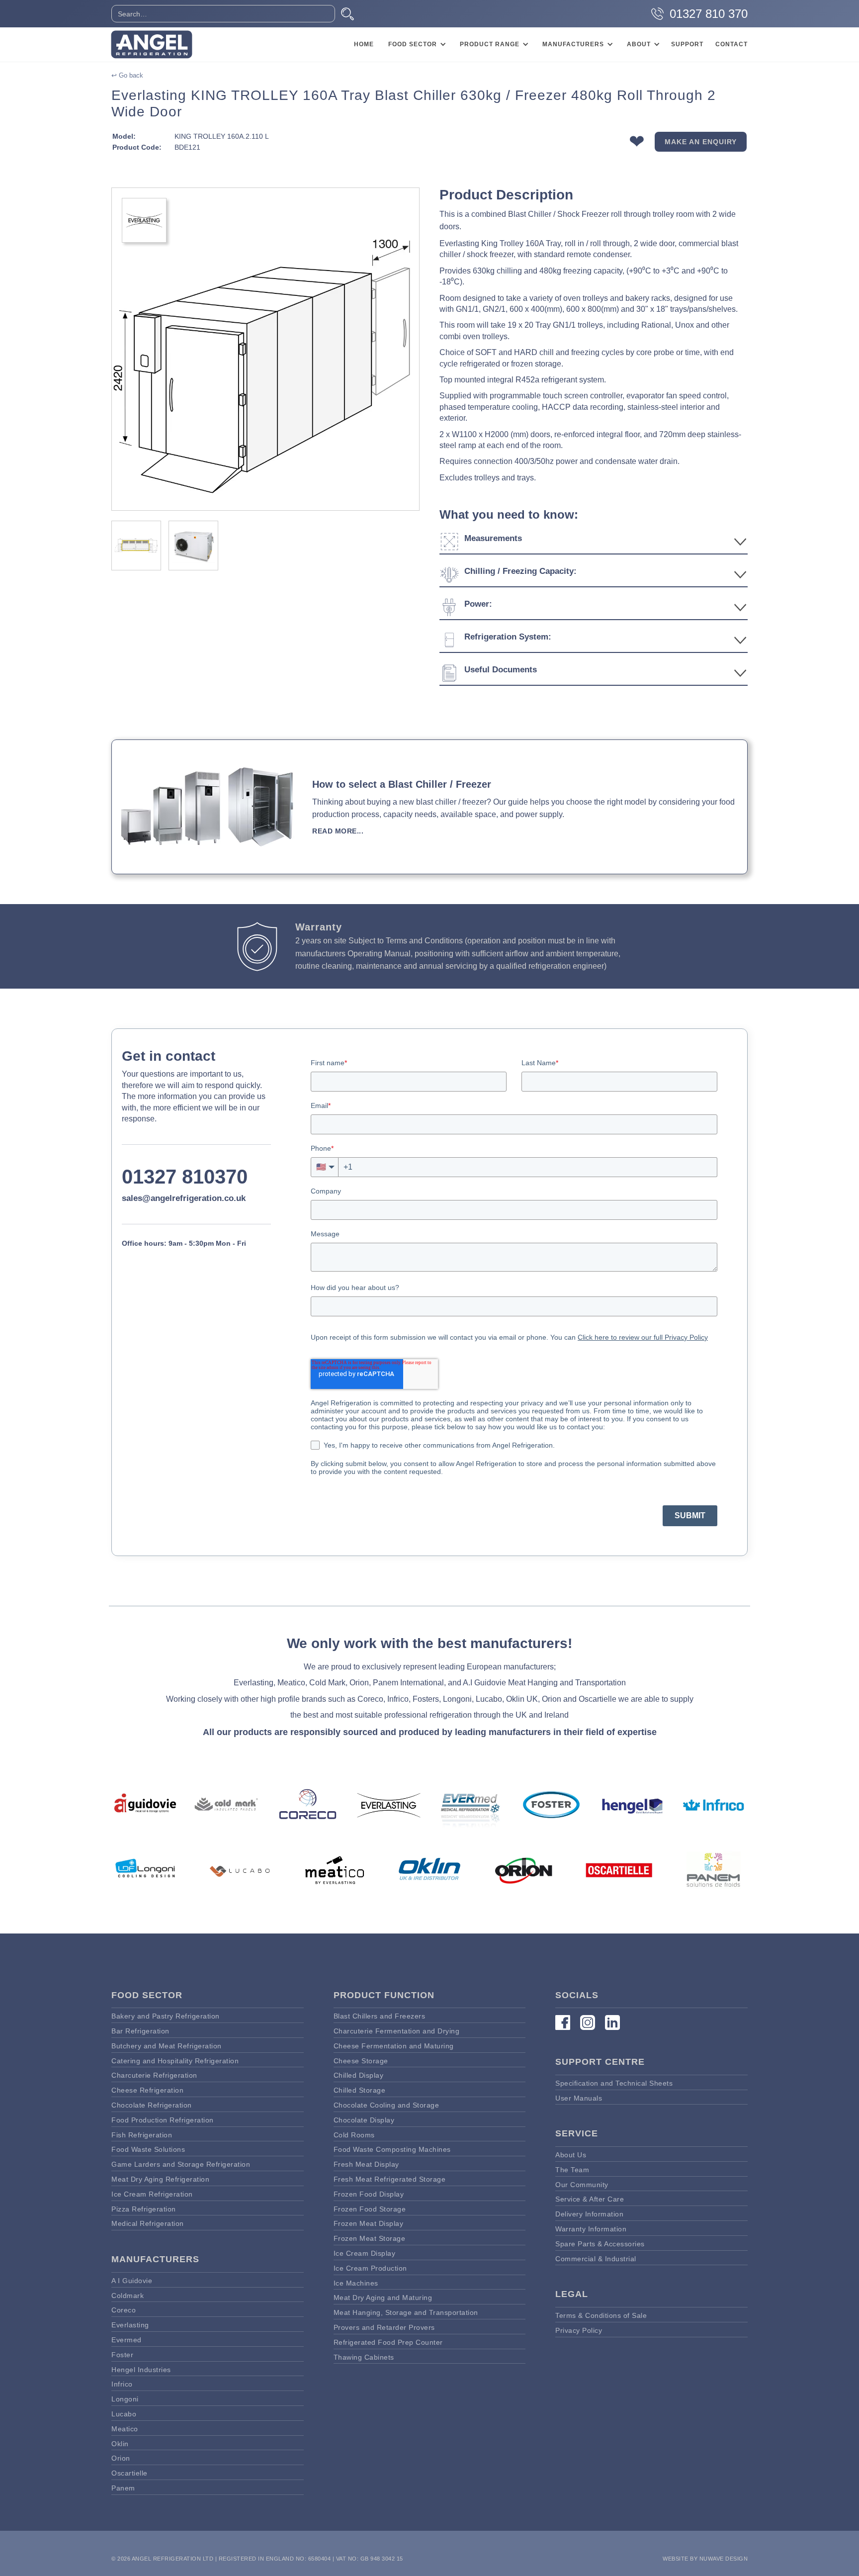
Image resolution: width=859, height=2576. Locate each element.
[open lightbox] (265, 349)
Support (687, 44)
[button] (416, 44)
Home (364, 44)
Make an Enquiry (701, 141)
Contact (731, 44)
